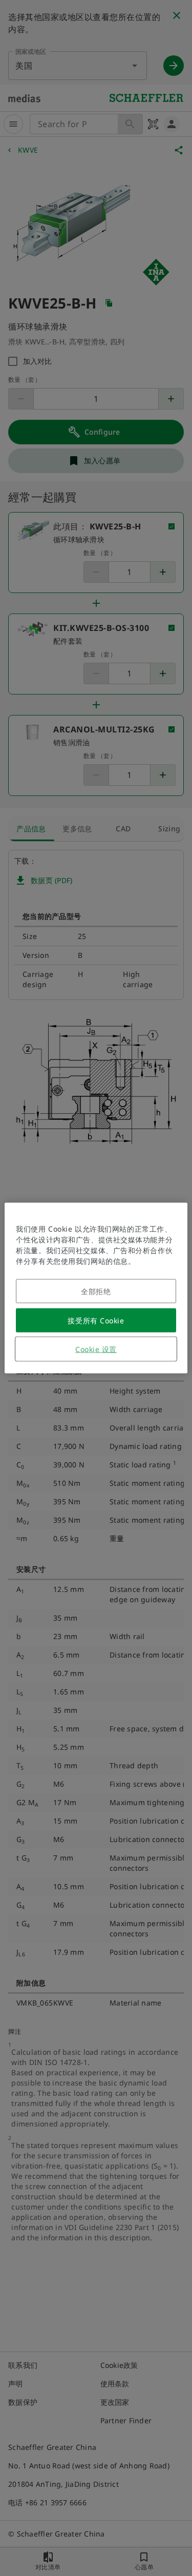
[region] (96, 1288)
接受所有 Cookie (96, 1321)
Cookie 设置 (96, 1349)
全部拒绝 (96, 1291)
